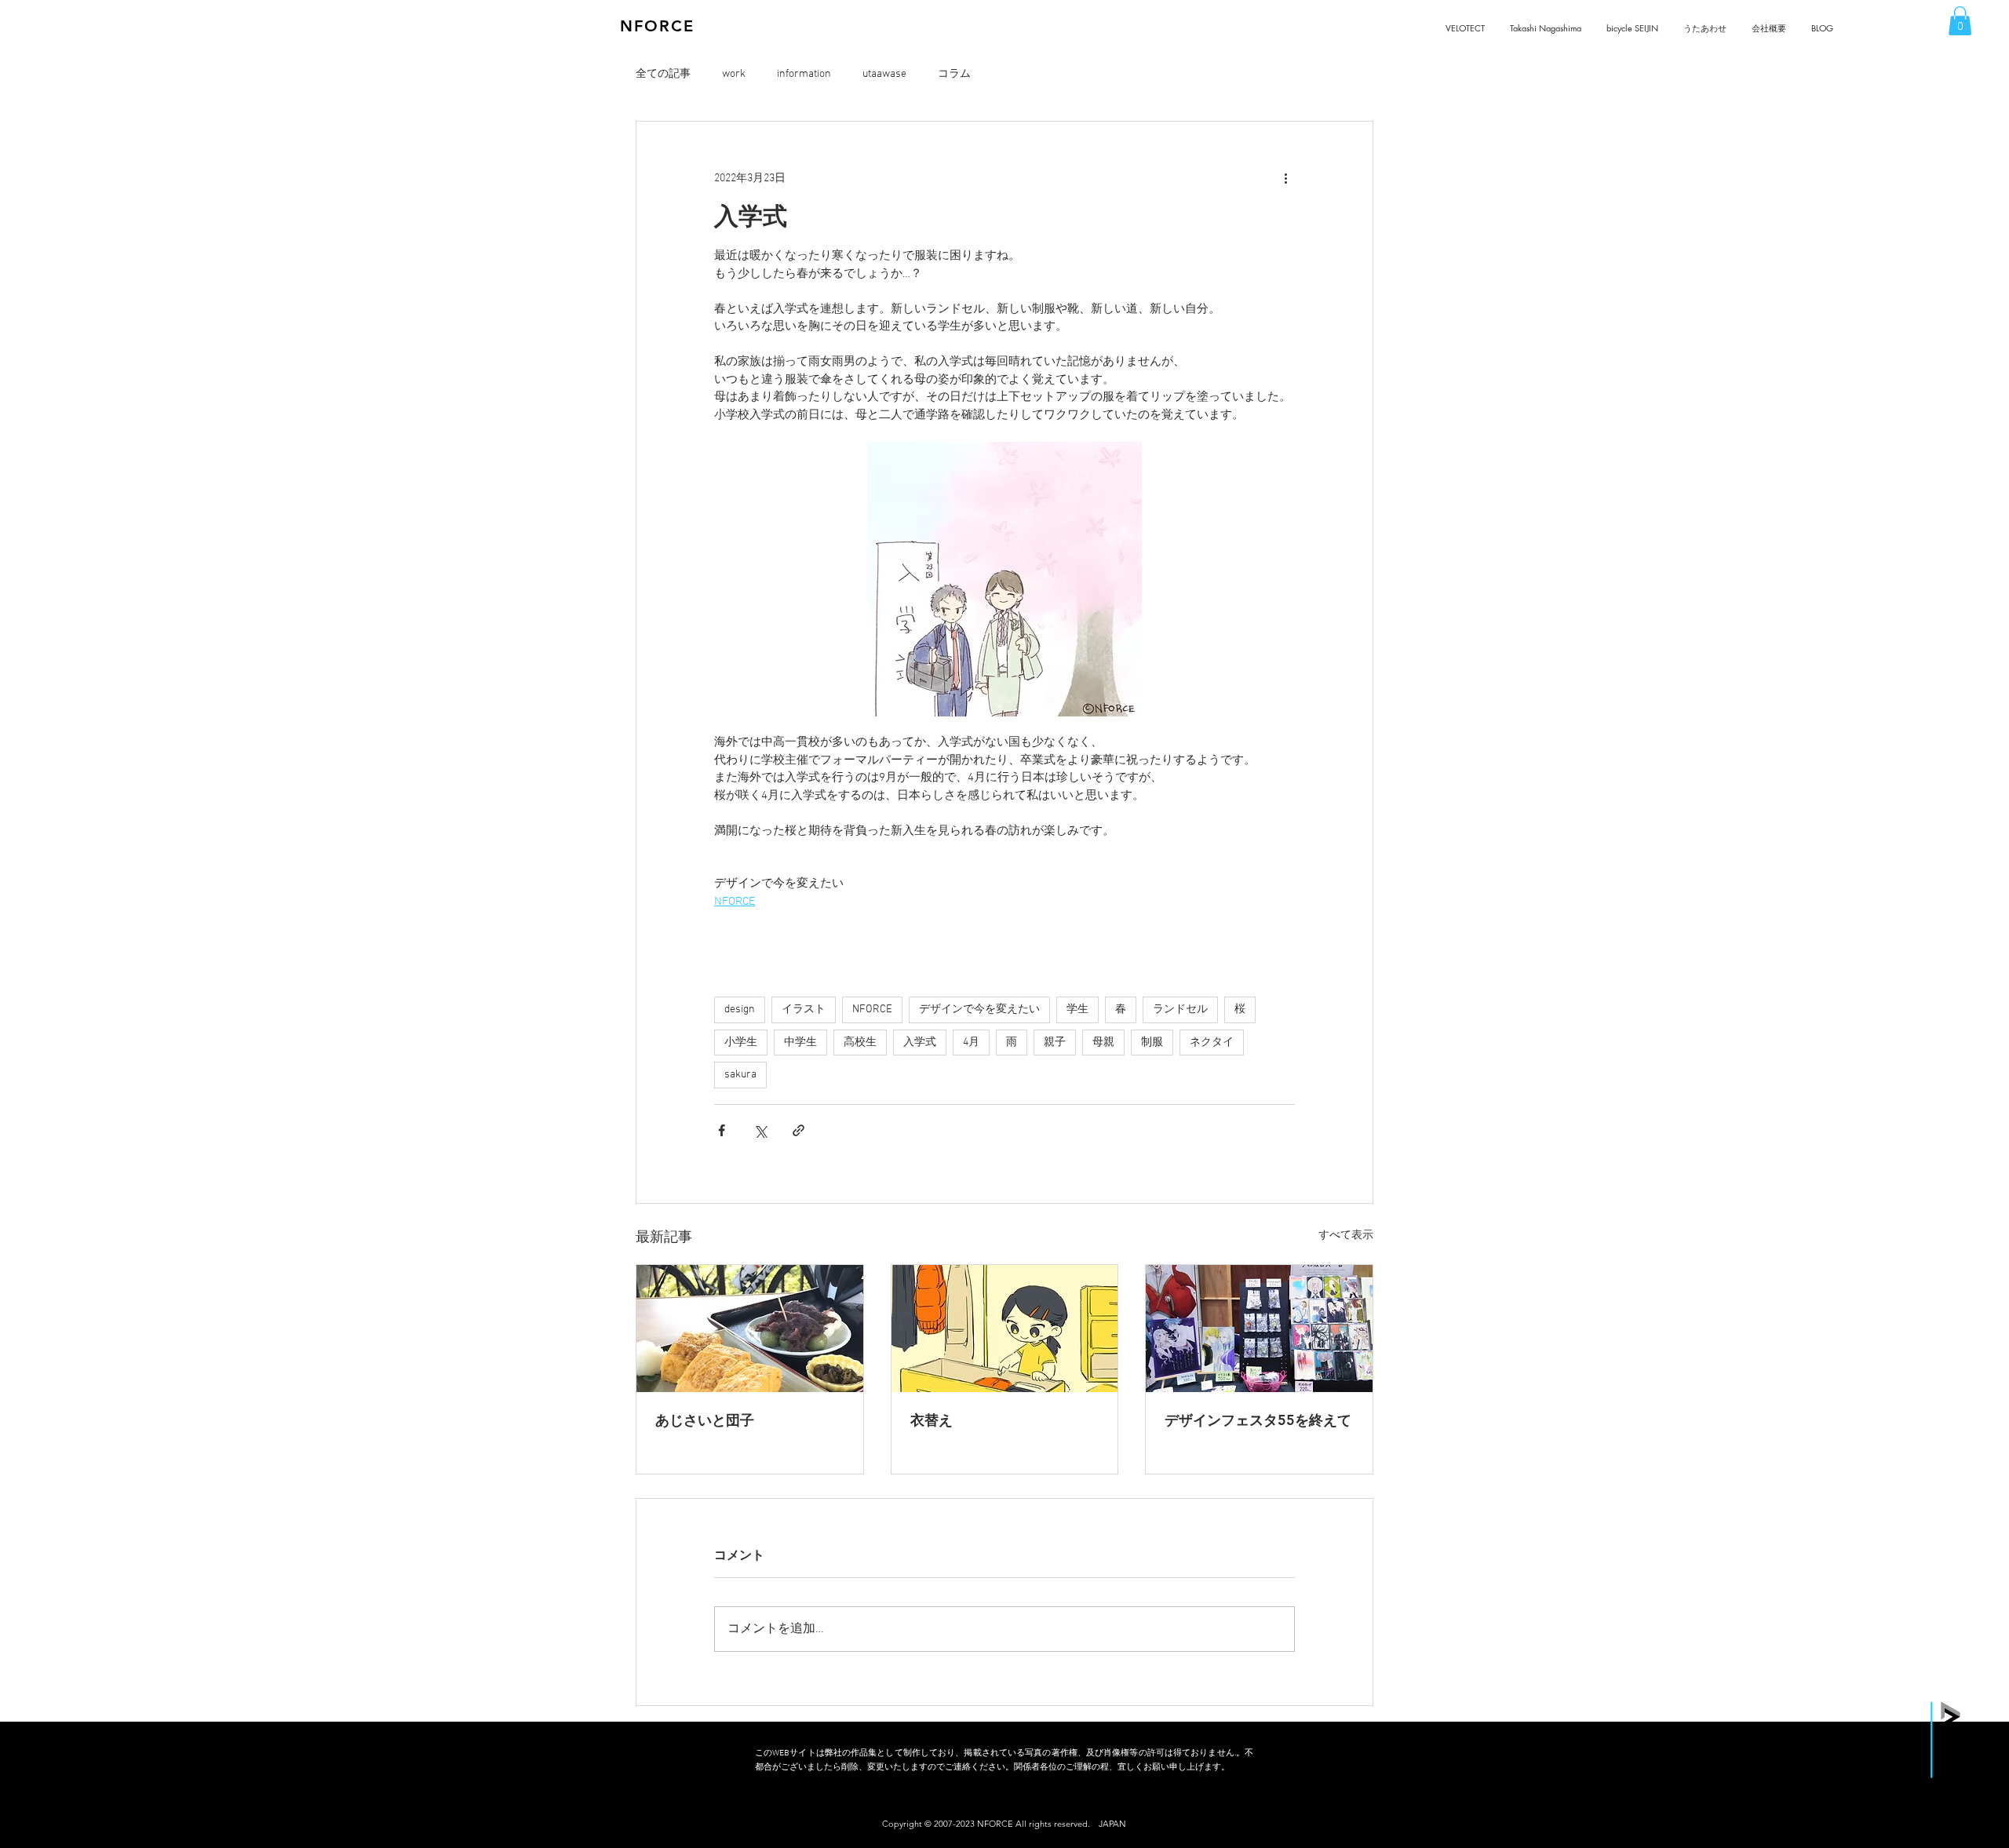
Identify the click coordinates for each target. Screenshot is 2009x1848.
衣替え (932, 1420)
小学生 (741, 1042)
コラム (954, 74)
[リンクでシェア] (798, 1130)
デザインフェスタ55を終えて (1258, 1420)
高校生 (860, 1042)
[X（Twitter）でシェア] (760, 1130)
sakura (740, 1075)
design (740, 1010)
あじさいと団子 (705, 1420)
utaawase (884, 74)
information (804, 74)
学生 (1077, 1010)
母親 (1103, 1042)
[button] (1960, 21)
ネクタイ (1212, 1042)
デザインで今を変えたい (979, 1010)
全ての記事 (663, 74)
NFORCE (872, 1010)
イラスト (804, 1010)
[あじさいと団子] (750, 1329)
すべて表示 (1346, 1236)
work (734, 74)
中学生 (800, 1042)
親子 (1055, 1042)
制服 (1152, 1042)
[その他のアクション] (1285, 178)
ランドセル (1180, 1010)
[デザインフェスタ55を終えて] (1259, 1329)
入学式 (920, 1042)
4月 (971, 1042)
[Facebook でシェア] (722, 1130)
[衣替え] (1005, 1329)
